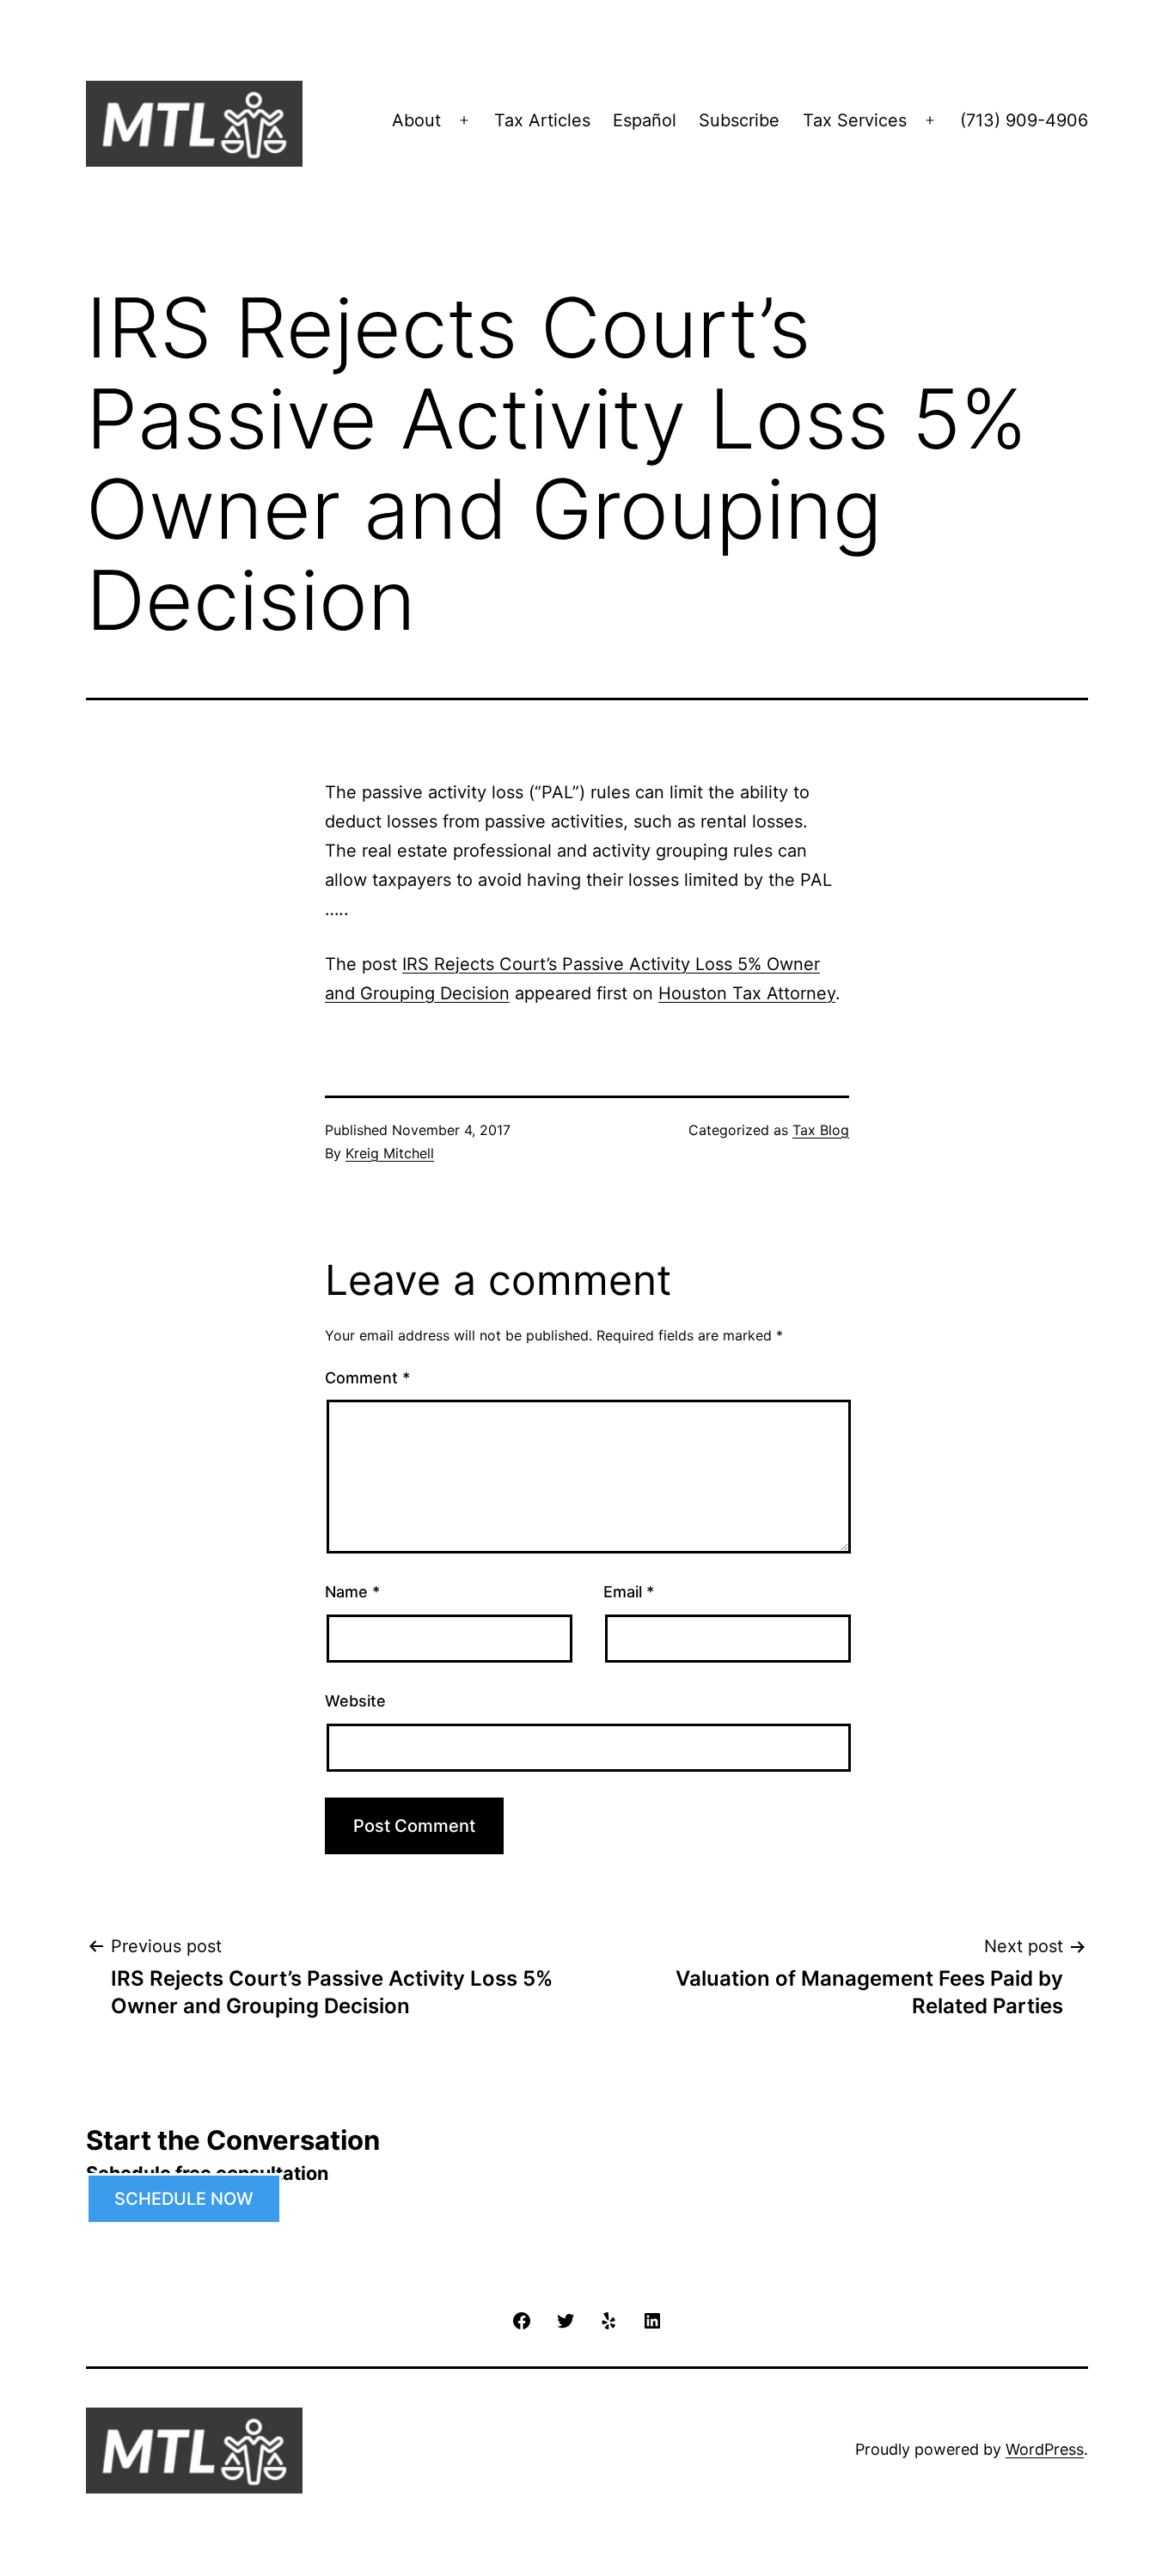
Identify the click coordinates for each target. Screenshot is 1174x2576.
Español (645, 120)
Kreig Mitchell (390, 1153)
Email (629, 1592)
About (416, 120)
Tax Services (855, 120)
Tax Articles (542, 120)
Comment (367, 1378)
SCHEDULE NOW (184, 2199)
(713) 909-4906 (1024, 120)
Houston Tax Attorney (747, 993)
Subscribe (739, 120)
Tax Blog (821, 1130)
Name (352, 1592)
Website (355, 1701)
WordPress (1045, 2449)
